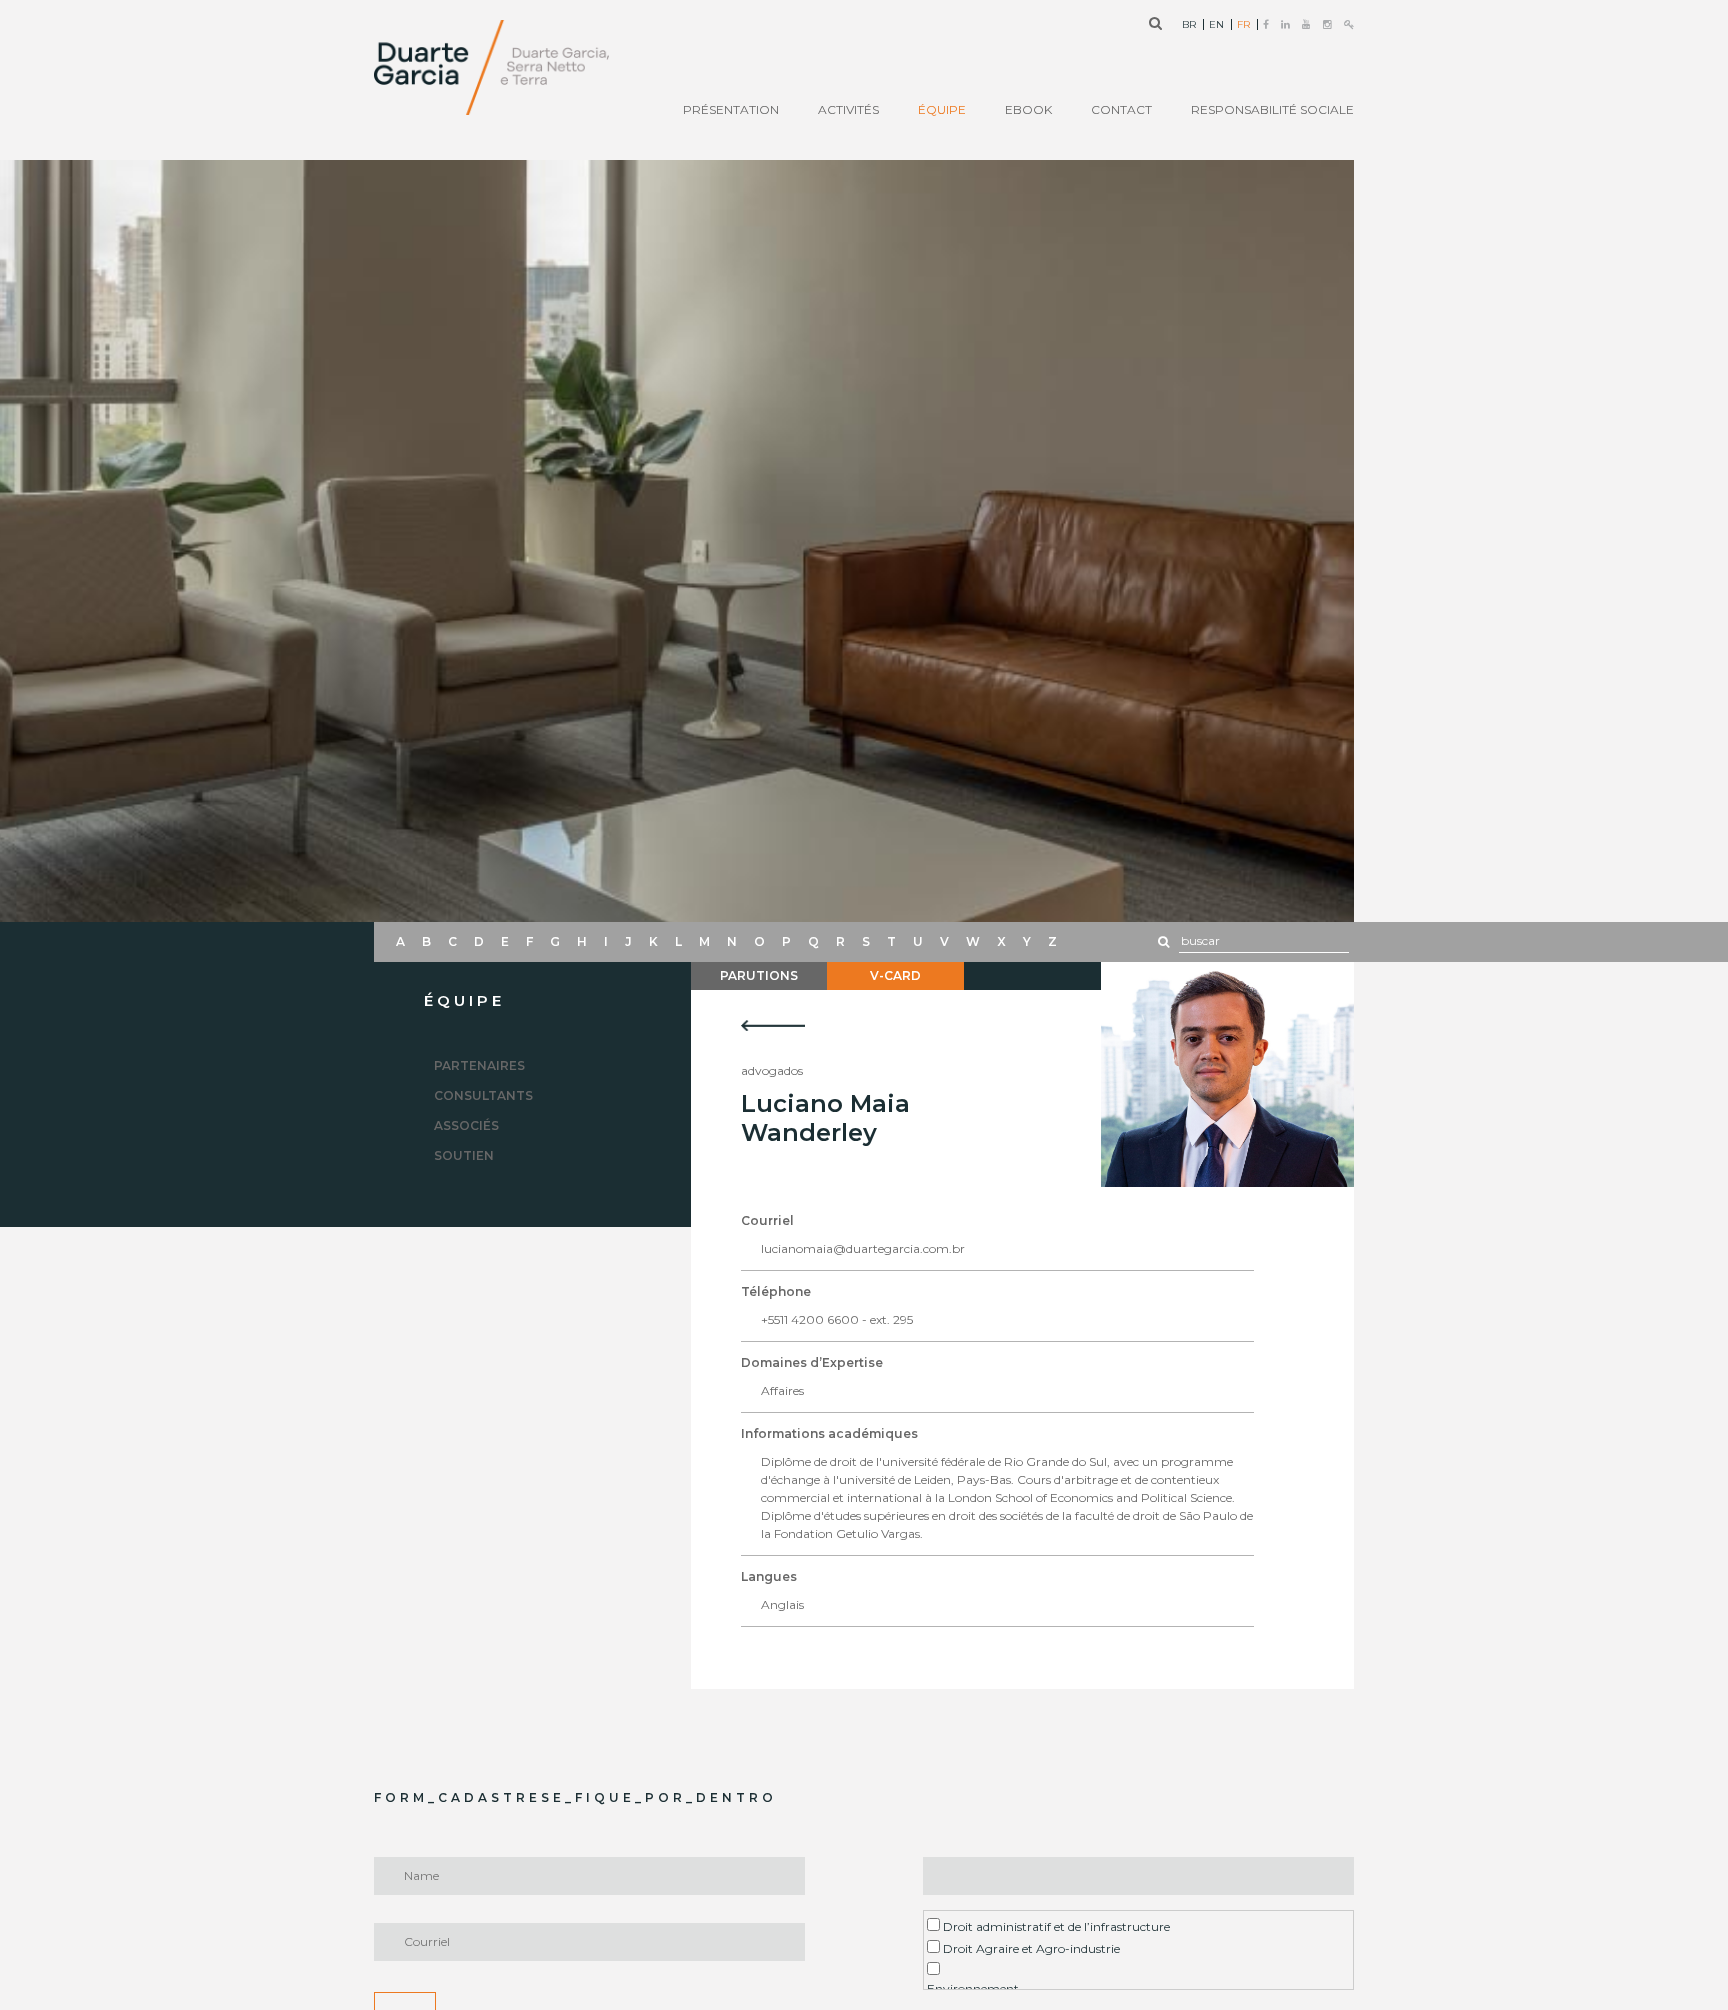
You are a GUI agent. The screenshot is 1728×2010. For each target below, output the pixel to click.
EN (1216, 25)
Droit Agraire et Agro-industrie (1030, 1948)
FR (1243, 25)
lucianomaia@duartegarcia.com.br (863, 1248)
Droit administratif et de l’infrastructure (1055, 1926)
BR (1189, 25)
